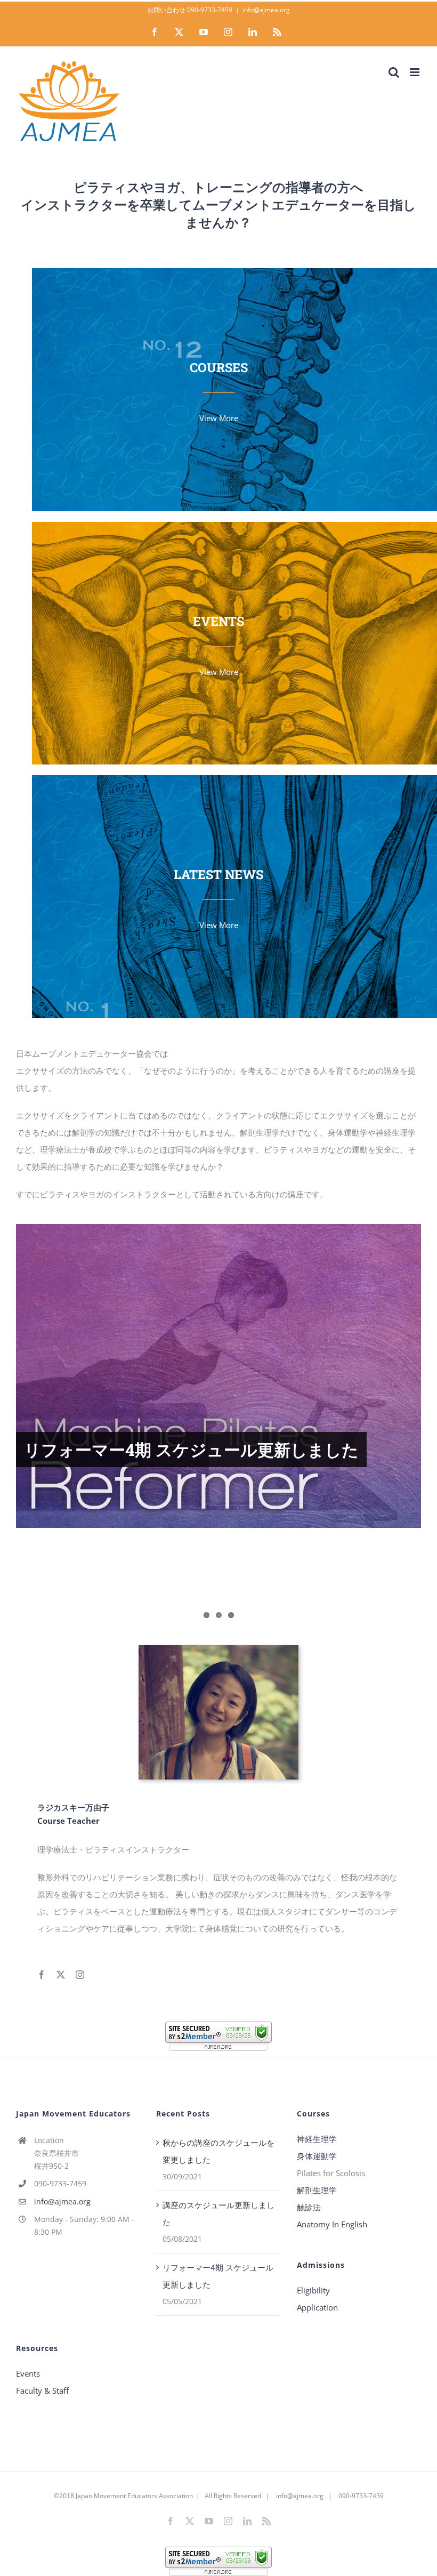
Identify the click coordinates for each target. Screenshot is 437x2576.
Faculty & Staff (42, 2390)
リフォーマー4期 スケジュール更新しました (191, 1449)
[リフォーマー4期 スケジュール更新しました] (218, 1376)
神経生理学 (317, 2139)
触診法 (309, 2207)
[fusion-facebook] (42, 1975)
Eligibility (313, 2290)
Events (28, 2373)
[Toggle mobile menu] (415, 72)
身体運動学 (317, 2156)
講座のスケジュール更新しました (218, 2213)
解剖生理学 (317, 2190)
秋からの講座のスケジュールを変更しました (218, 2151)
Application (317, 2307)
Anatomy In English (332, 2224)
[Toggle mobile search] (394, 72)
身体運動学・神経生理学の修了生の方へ (173, 1530)
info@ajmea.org (266, 10)
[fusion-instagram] (80, 1975)
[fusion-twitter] (61, 1975)
